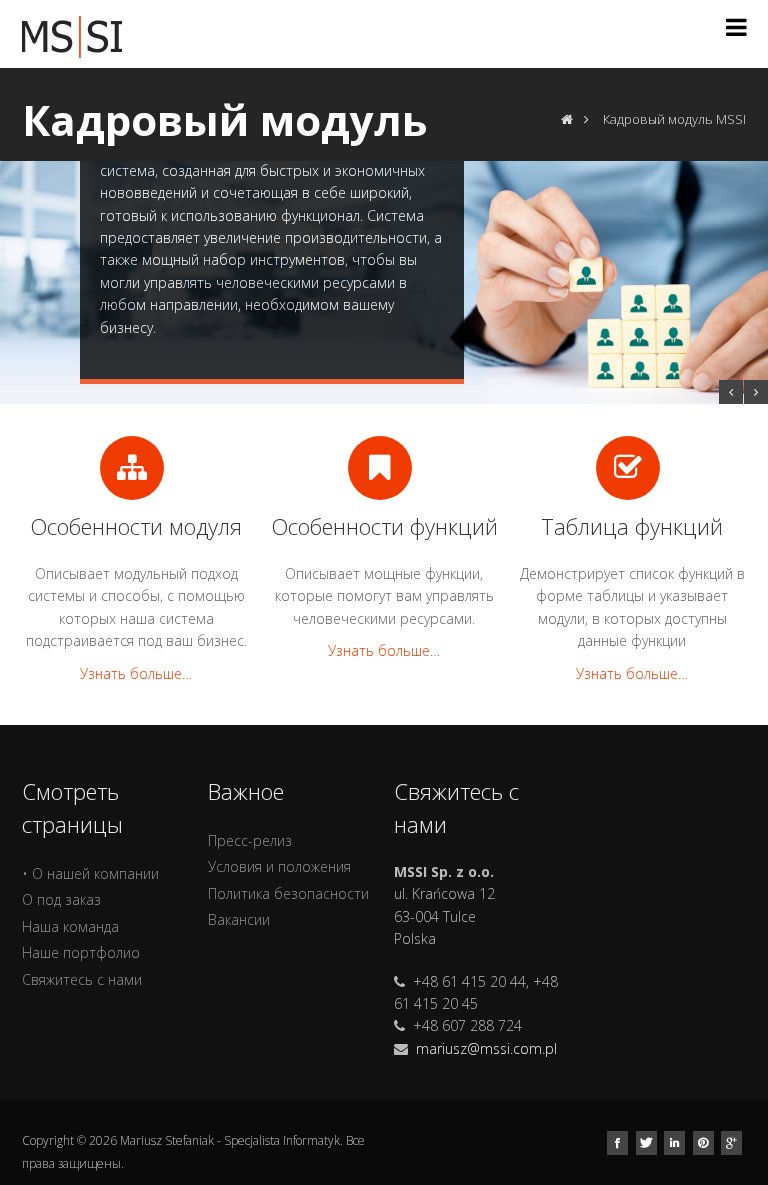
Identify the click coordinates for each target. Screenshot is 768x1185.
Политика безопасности (288, 893)
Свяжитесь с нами (82, 979)
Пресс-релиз (250, 840)
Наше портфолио (81, 952)
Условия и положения (279, 866)
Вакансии (239, 919)
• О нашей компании (90, 873)
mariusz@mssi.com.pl (486, 1048)
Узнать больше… (136, 673)
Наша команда (70, 926)
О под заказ (61, 899)
